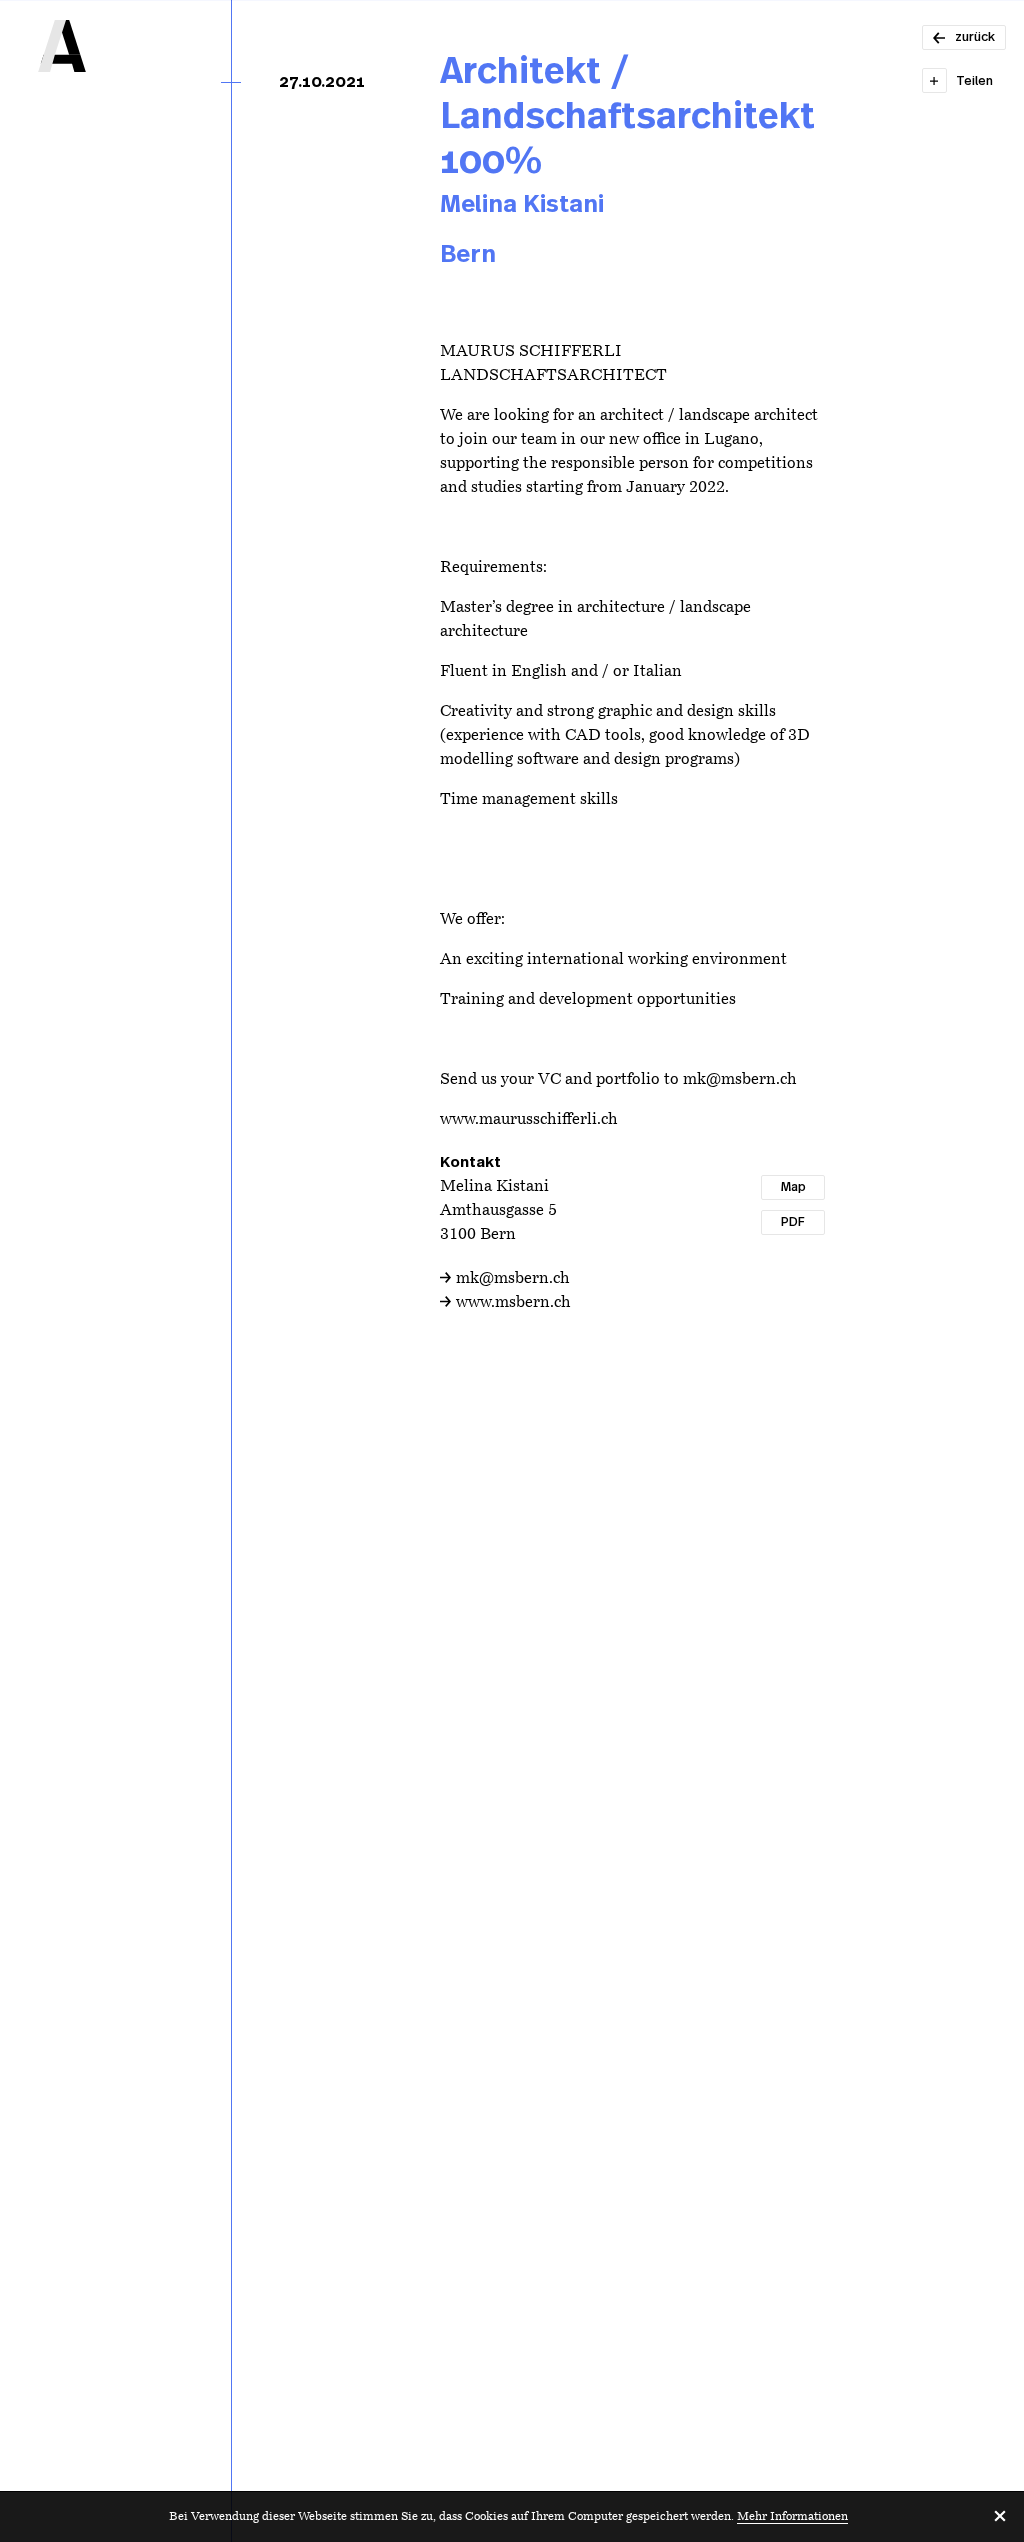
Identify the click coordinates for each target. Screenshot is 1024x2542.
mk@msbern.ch (513, 1279)
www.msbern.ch (513, 1303)
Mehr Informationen (792, 2517)
